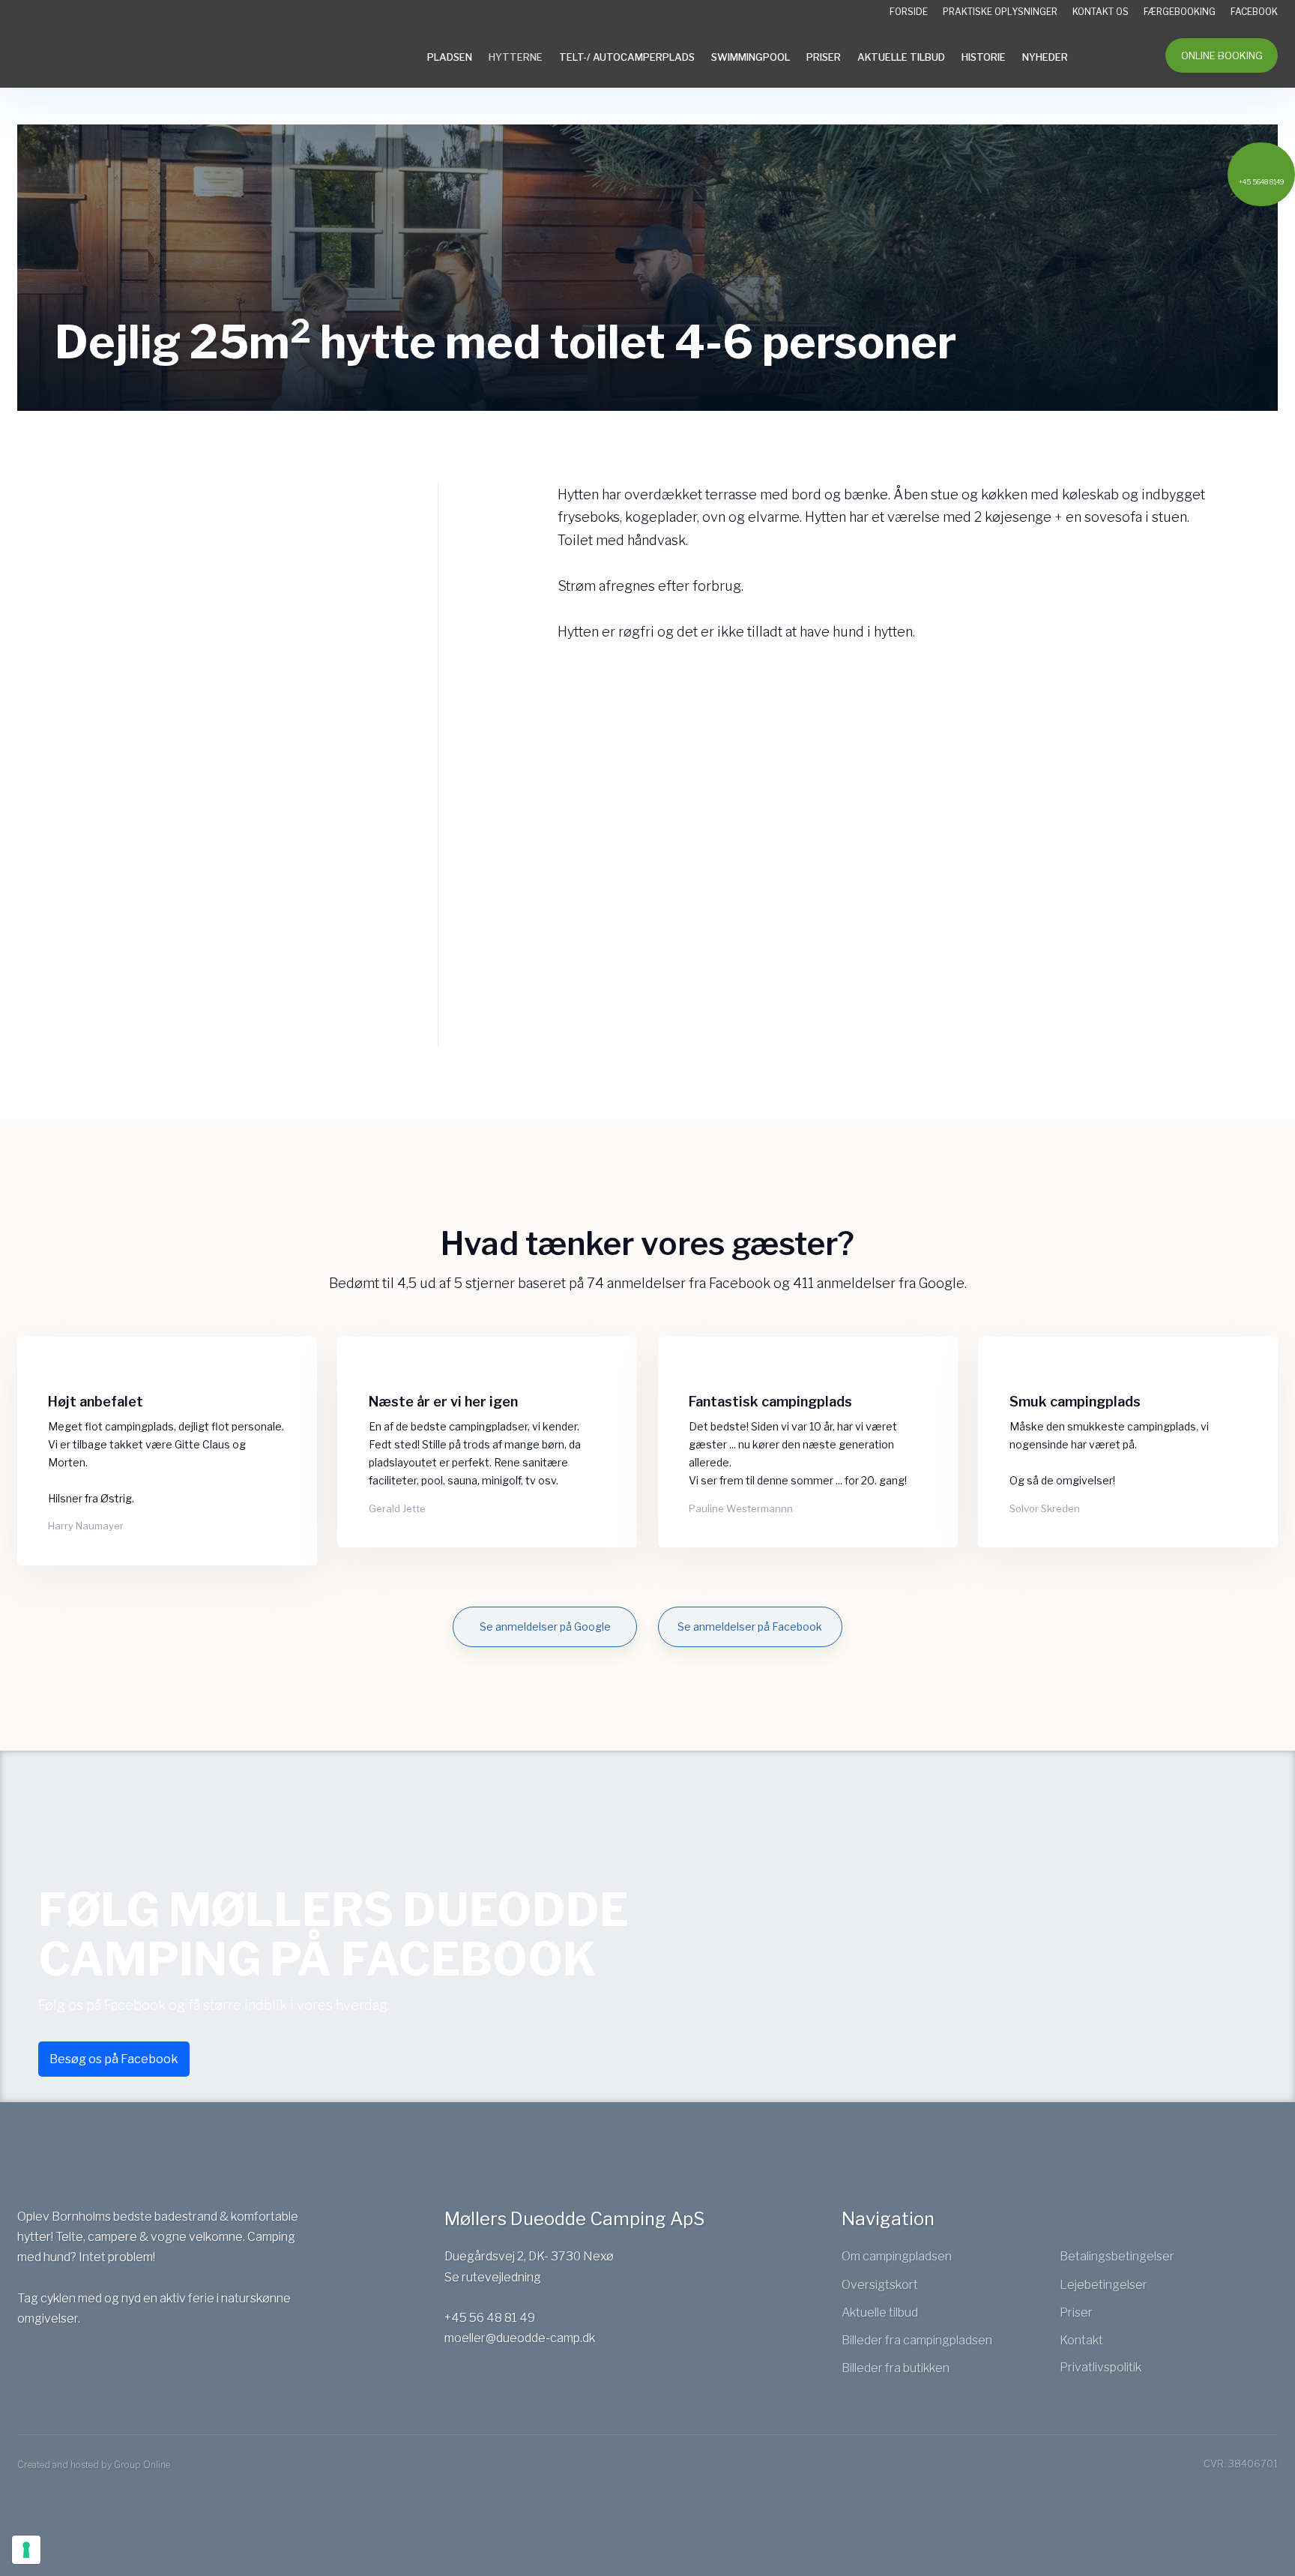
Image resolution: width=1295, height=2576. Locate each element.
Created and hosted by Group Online (94, 2465)
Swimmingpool (751, 57)
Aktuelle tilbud (901, 57)
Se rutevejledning (493, 2277)
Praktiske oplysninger (1000, 12)
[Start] (115, 45)
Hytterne (516, 57)
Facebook (1254, 12)
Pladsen (450, 57)
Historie (984, 57)
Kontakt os (1101, 12)
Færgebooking (1180, 12)
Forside (909, 12)
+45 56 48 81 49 (490, 2318)
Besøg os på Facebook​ (114, 2059)
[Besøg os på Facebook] (31, 2371)
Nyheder (1045, 57)
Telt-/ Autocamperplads (627, 57)
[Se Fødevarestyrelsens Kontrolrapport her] (58, 2371)
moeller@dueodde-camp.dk (520, 2338)
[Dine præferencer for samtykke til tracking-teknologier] (26, 2550)
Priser (824, 57)
